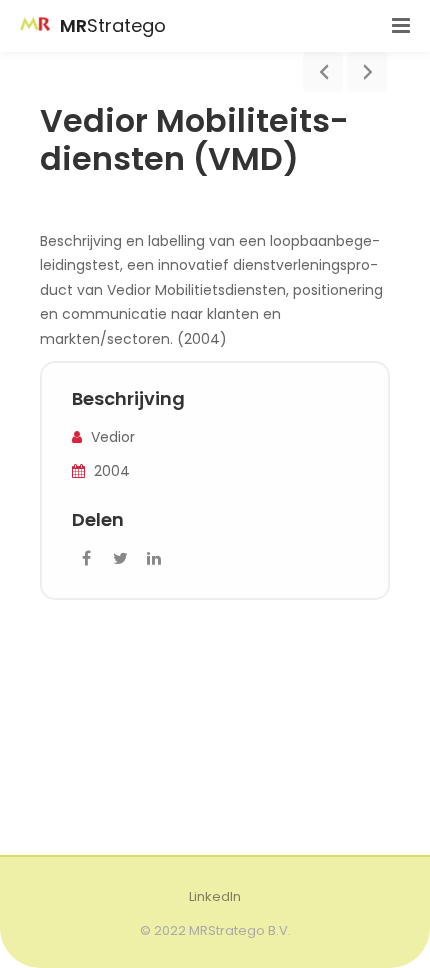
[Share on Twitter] (120, 559)
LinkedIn (215, 896)
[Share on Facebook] (86, 559)
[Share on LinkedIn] (154, 559)
